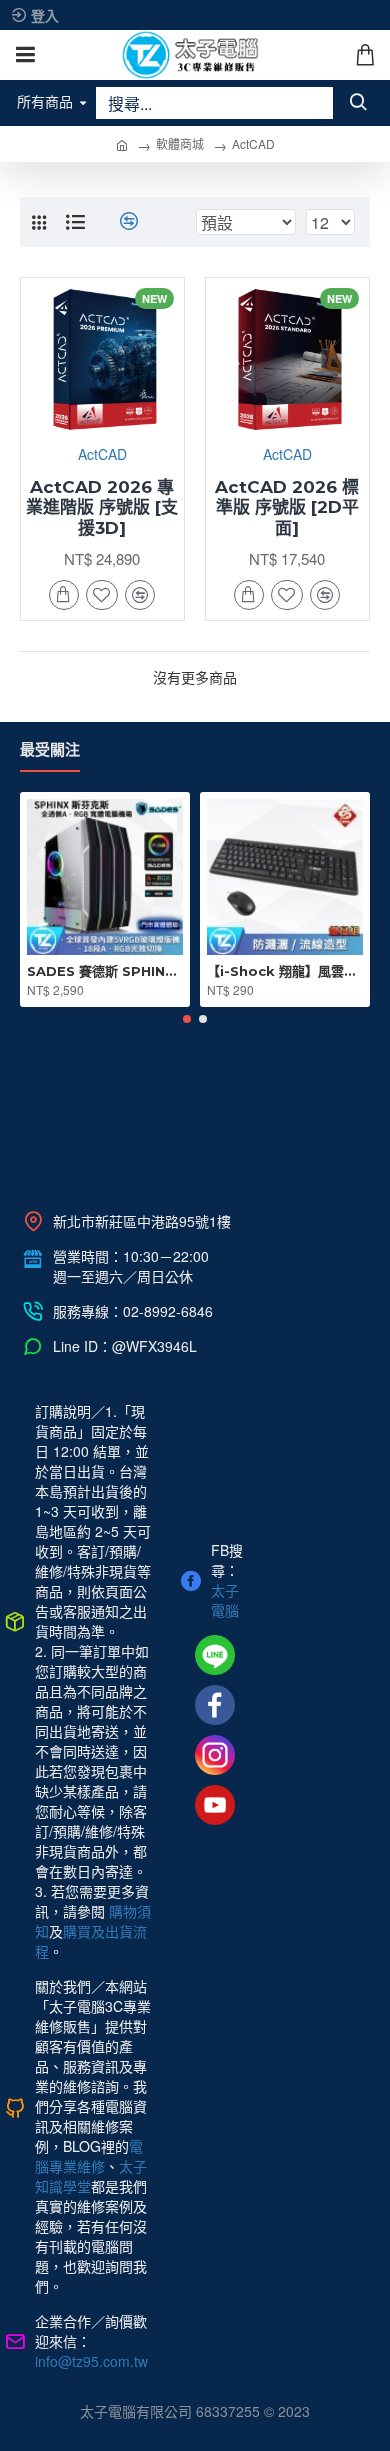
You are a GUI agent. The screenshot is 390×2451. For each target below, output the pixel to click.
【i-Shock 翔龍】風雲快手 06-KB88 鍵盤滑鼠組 (285, 971)
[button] (187, 1019)
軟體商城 (180, 143)
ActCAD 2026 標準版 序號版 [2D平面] (287, 507)
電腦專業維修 (89, 2156)
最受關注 (50, 751)
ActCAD (102, 454)
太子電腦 (225, 1600)
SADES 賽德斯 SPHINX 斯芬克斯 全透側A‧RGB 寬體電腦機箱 (105, 971)
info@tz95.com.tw (91, 2361)
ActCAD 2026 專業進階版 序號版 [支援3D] (102, 507)
